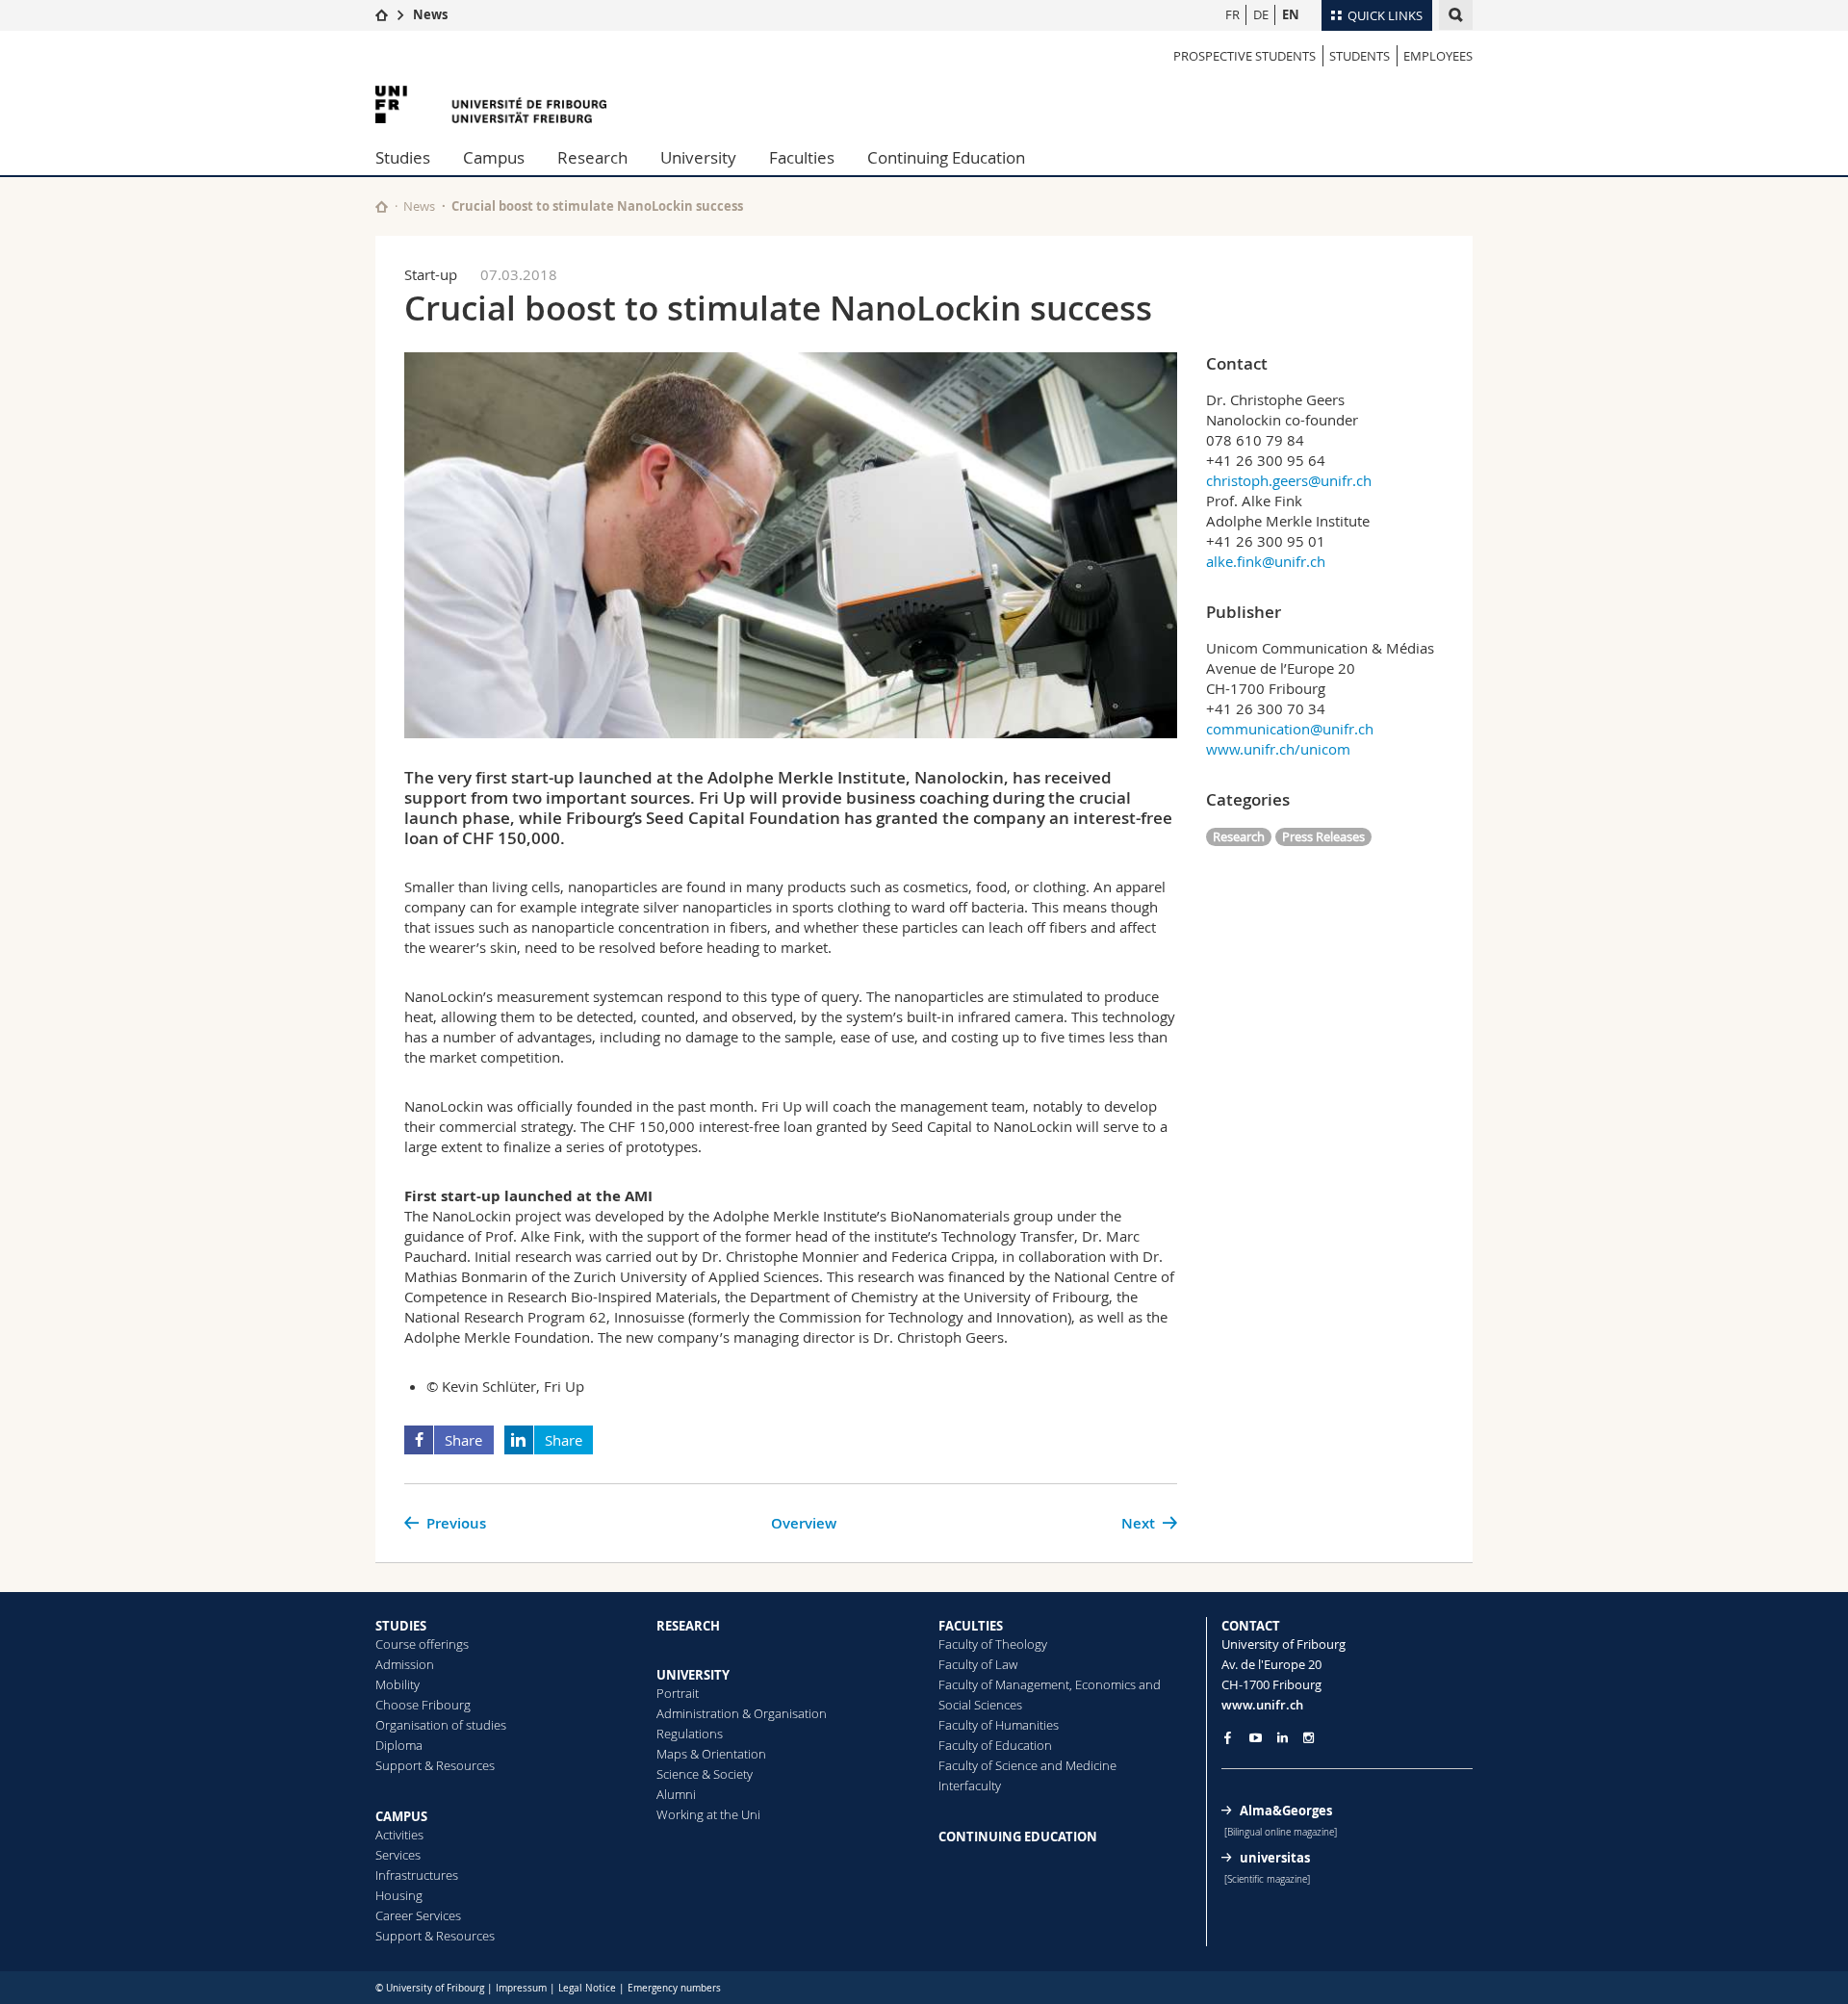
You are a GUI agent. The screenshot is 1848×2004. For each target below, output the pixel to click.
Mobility (398, 1684)
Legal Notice (587, 1988)
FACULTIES (971, 1626)
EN (1291, 14)
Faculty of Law (978, 1664)
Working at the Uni (708, 1814)
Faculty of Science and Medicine (1027, 1765)
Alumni (676, 1794)
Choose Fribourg (423, 1705)
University (698, 157)
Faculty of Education (995, 1745)
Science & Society (705, 1774)
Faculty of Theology (993, 1644)
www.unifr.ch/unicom (1278, 749)
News (430, 14)
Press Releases (1323, 836)
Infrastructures (417, 1875)
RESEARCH (688, 1626)
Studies (403, 157)
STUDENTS (1360, 56)
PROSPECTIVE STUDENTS (1245, 56)
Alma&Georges (1286, 1811)
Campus (494, 157)
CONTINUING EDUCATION (1018, 1837)
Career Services (418, 1915)
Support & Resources (435, 1765)
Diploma (399, 1745)
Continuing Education (946, 157)
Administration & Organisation (742, 1713)
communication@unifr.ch (1290, 729)
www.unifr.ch (1262, 1705)
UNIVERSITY (693, 1675)
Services (398, 1855)
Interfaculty (970, 1786)
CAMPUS (401, 1816)
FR (1232, 14)
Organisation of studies (441, 1725)
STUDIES (401, 1626)
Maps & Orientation (711, 1754)
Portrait (678, 1693)
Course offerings (422, 1644)
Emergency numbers (674, 1988)
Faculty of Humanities (999, 1725)
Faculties (802, 157)
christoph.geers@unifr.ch (1289, 480)
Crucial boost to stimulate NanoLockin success (597, 206)
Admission (405, 1664)
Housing (399, 1895)
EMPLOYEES (1438, 56)
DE (1261, 14)
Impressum (521, 1988)
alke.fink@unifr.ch (1266, 561)
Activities (399, 1835)
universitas (1275, 1858)
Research (592, 157)
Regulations (690, 1734)
